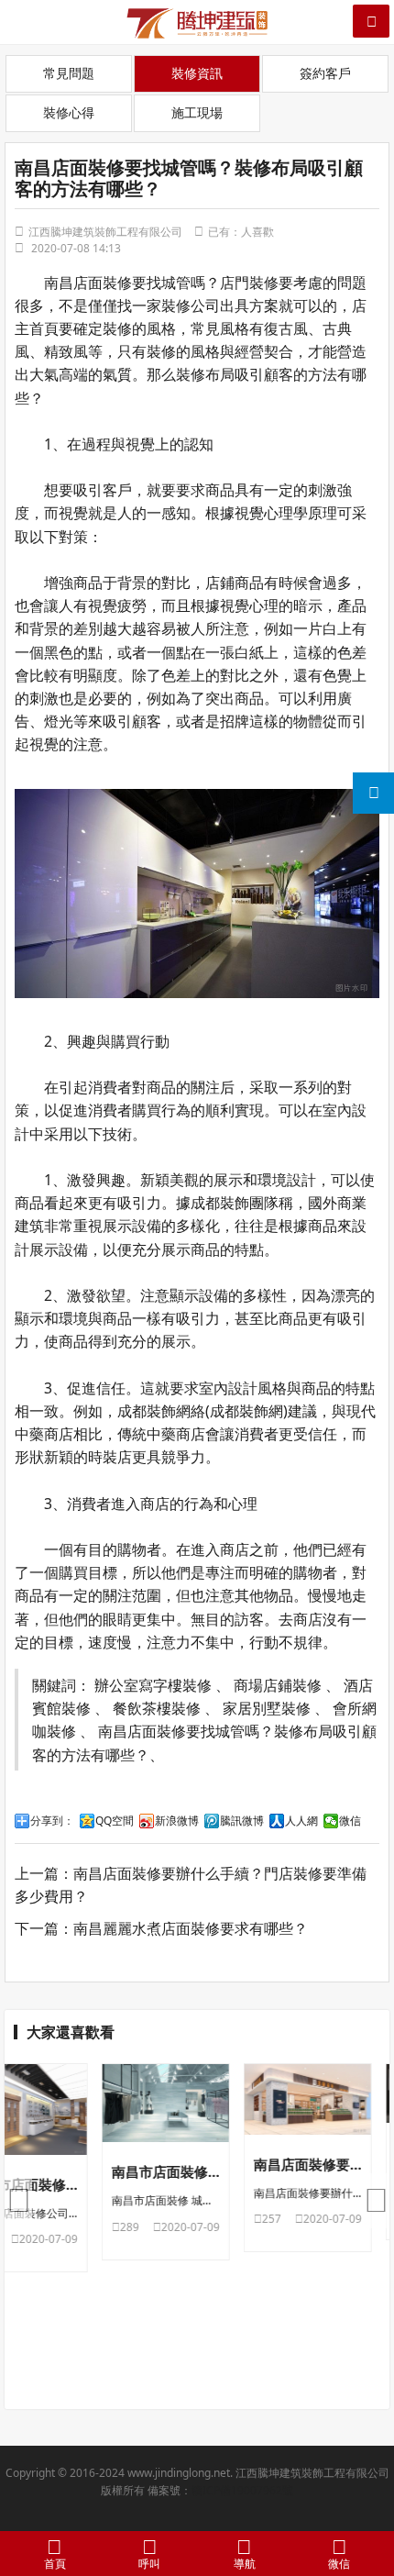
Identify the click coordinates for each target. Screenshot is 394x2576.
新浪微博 (177, 1821)
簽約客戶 (325, 73)
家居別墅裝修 (267, 1708)
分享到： (52, 1821)
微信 (350, 1821)
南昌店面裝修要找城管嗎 (125, 283)
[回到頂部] (370, 2506)
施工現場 (197, 112)
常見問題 (69, 73)
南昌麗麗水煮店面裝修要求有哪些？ (191, 1928)
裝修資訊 (197, 73)
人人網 (301, 1821)
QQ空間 (115, 1821)
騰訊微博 (242, 1821)
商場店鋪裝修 (278, 1685)
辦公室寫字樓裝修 (153, 1685)
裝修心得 (69, 112)
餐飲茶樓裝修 (157, 1708)
